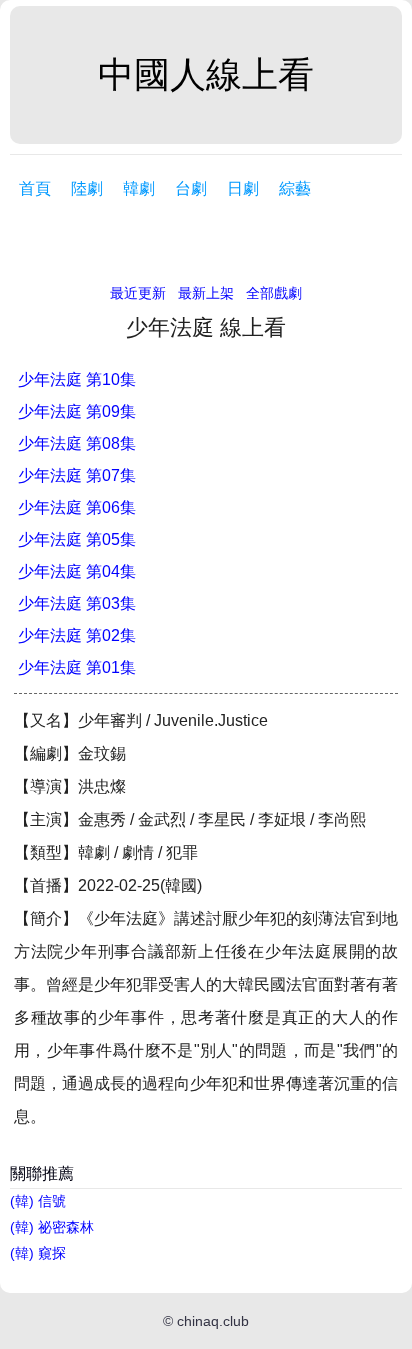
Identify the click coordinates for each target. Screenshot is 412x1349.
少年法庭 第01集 (77, 667)
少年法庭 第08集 (77, 443)
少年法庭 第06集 (77, 507)
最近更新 (138, 293)
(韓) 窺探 (38, 1253)
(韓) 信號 (38, 1201)
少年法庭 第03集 (77, 603)
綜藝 (295, 188)
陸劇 (87, 188)
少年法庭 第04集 (77, 571)
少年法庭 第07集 (77, 475)
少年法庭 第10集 (77, 379)
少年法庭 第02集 (77, 635)
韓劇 (139, 188)
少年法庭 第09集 (77, 411)
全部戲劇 (274, 293)
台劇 (191, 188)
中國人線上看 (206, 74)
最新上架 (206, 293)
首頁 (35, 188)
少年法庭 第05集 (77, 539)
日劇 (243, 188)
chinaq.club (213, 1321)
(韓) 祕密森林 (52, 1227)
